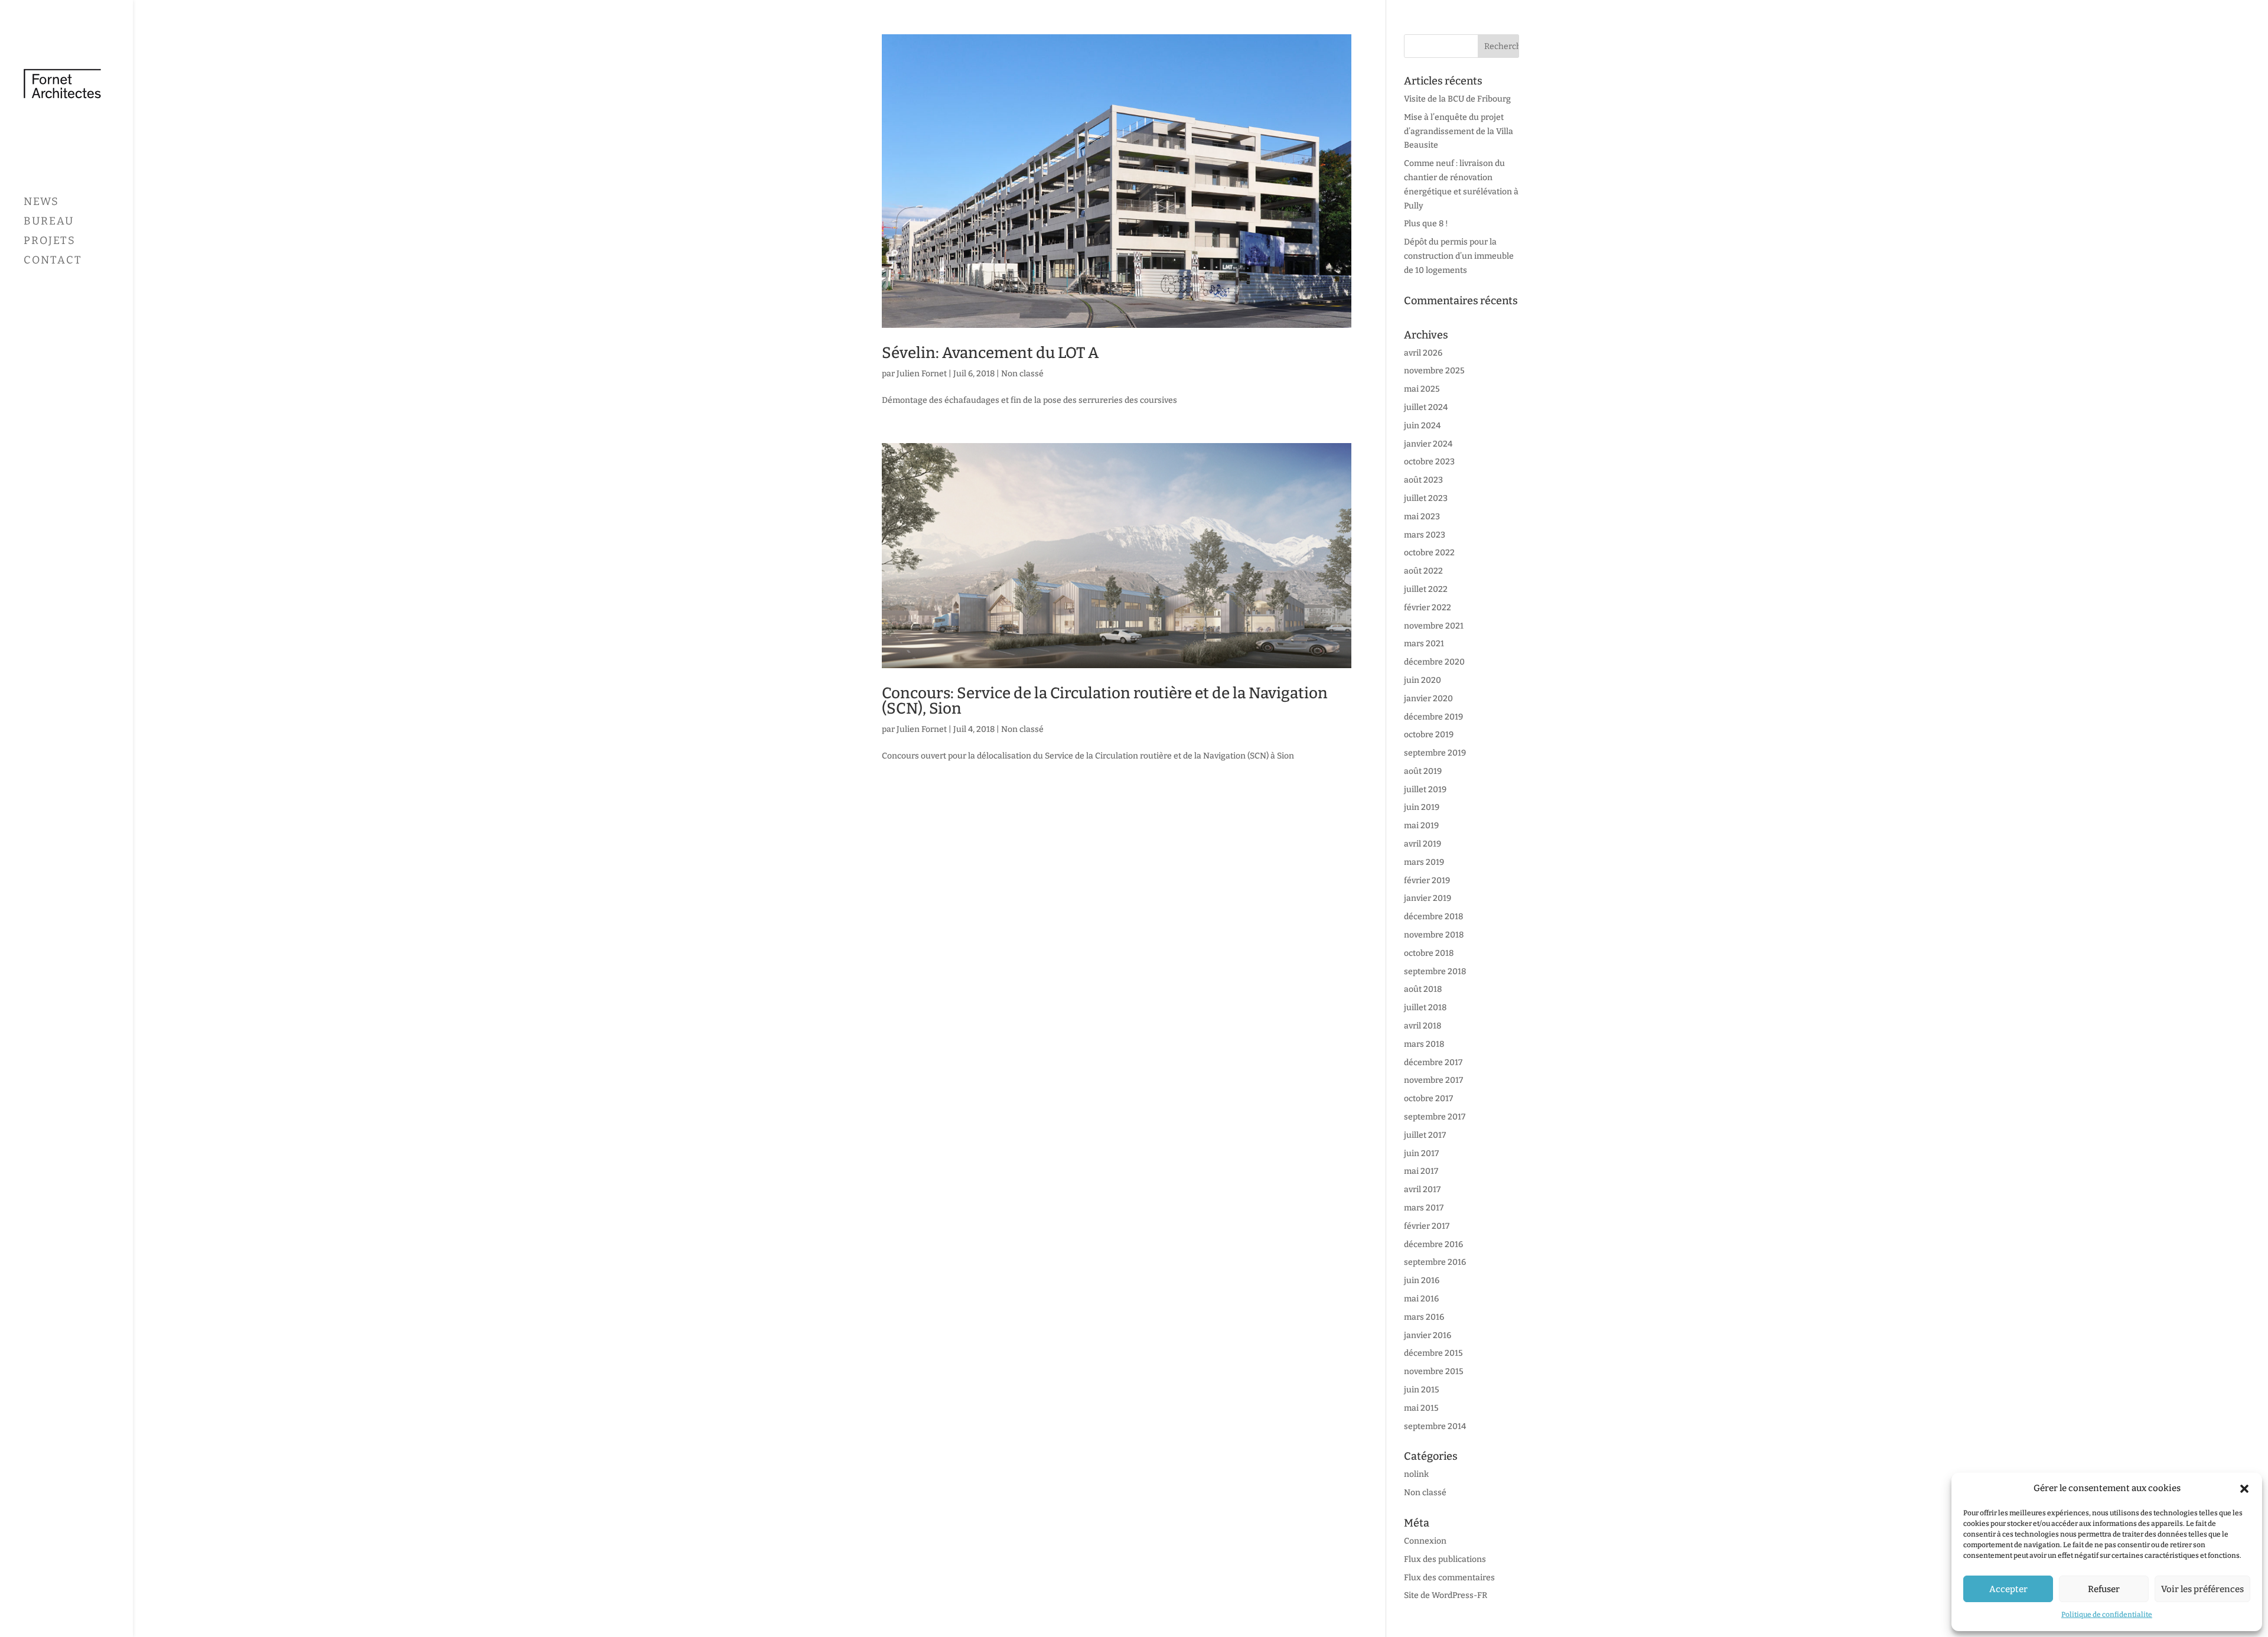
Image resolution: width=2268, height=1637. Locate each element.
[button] (2244, 1489)
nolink (1416, 1474)
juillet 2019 (1425, 790)
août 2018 (1423, 989)
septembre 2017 (1435, 1117)
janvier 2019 (1428, 898)
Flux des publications (1445, 1559)
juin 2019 (1422, 807)
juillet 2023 (1426, 498)
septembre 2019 (1435, 753)
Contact (53, 261)
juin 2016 (1422, 1280)
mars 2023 (1425, 535)
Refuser (2104, 1589)
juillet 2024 (1426, 407)
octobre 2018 (1429, 953)
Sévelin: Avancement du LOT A (990, 353)
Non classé (1022, 374)
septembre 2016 (1435, 1262)
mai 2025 (1422, 389)
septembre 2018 (1435, 972)
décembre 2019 (1433, 717)
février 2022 (1428, 608)
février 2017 (1427, 1226)
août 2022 (1423, 571)
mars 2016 (1424, 1317)
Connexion (1425, 1541)
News (41, 203)
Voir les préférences (2202, 1589)
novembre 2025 (1434, 371)
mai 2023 (1422, 517)
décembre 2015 (1433, 1353)
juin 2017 (1421, 1153)
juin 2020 (1423, 680)
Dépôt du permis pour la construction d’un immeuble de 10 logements (1459, 256)
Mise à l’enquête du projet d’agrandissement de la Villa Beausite (1459, 131)
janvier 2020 (1428, 699)
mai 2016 (1421, 1299)
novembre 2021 (1434, 626)
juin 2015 (1422, 1390)
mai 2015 (1421, 1408)
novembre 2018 (1434, 935)
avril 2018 (1423, 1026)
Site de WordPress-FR (1446, 1595)
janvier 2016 (1428, 1335)
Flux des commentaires (1449, 1578)
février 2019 (1427, 881)
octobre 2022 (1429, 553)
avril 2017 (1422, 1189)
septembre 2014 (1435, 1426)
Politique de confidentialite (2107, 1615)
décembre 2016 (1433, 1244)
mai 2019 (1421, 826)
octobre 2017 (1428, 1099)
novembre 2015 (1434, 1371)
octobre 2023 (1429, 462)
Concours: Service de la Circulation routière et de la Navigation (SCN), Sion (1105, 701)
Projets (50, 242)
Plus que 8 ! (1426, 224)
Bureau (49, 222)
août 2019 (1423, 771)
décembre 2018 (1433, 917)
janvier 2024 (1428, 444)
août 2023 (1423, 480)
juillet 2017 (1425, 1135)
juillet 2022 (1426, 589)
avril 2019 (1423, 844)
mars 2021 (1424, 644)
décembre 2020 (1434, 662)
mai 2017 (1421, 1171)
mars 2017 (1424, 1208)
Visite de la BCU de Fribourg (1457, 99)
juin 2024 (1422, 426)
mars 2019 (1424, 862)
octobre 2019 (1429, 735)
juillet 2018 (1425, 1008)
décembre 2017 (1433, 1062)
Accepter (2008, 1589)
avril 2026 (1423, 353)
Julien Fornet (922, 374)
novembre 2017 (1433, 1080)
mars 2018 (1424, 1044)
